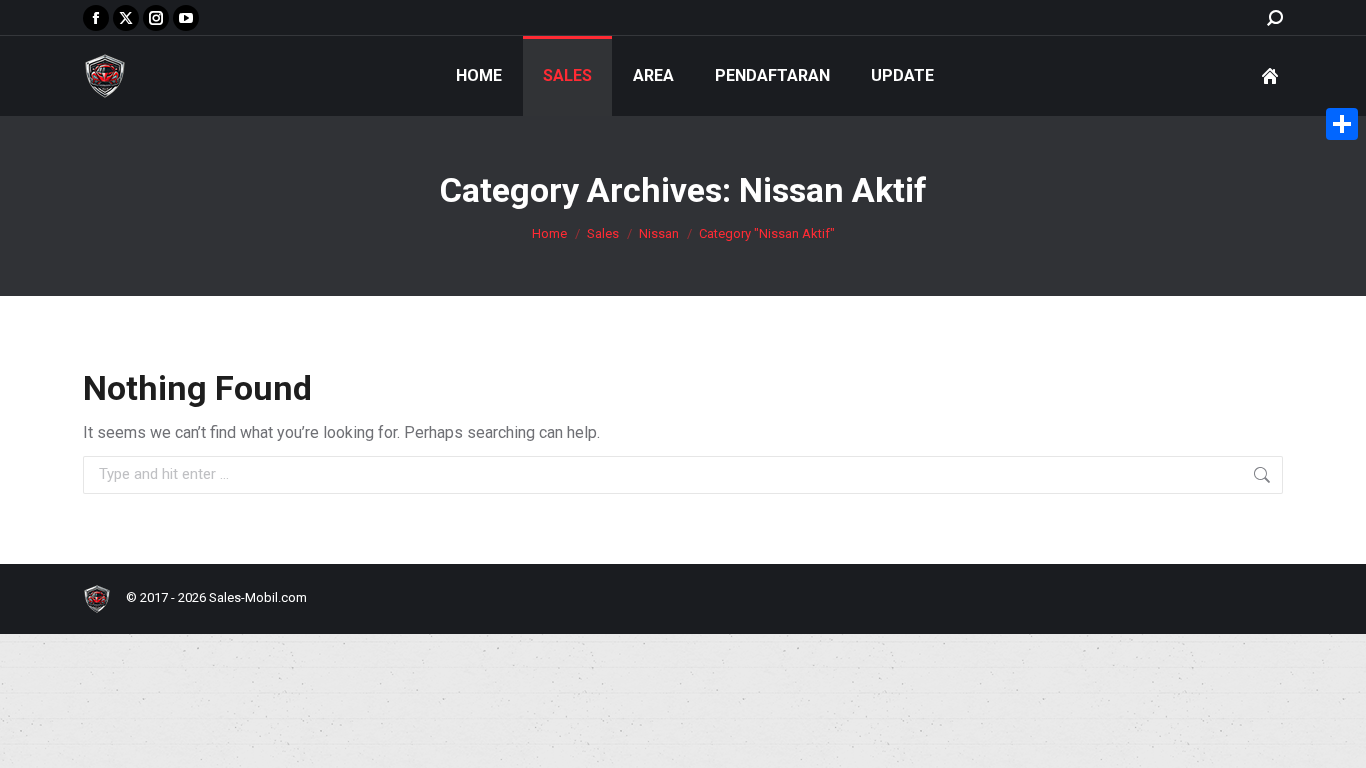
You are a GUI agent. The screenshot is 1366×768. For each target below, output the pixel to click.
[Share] (1342, 124)
